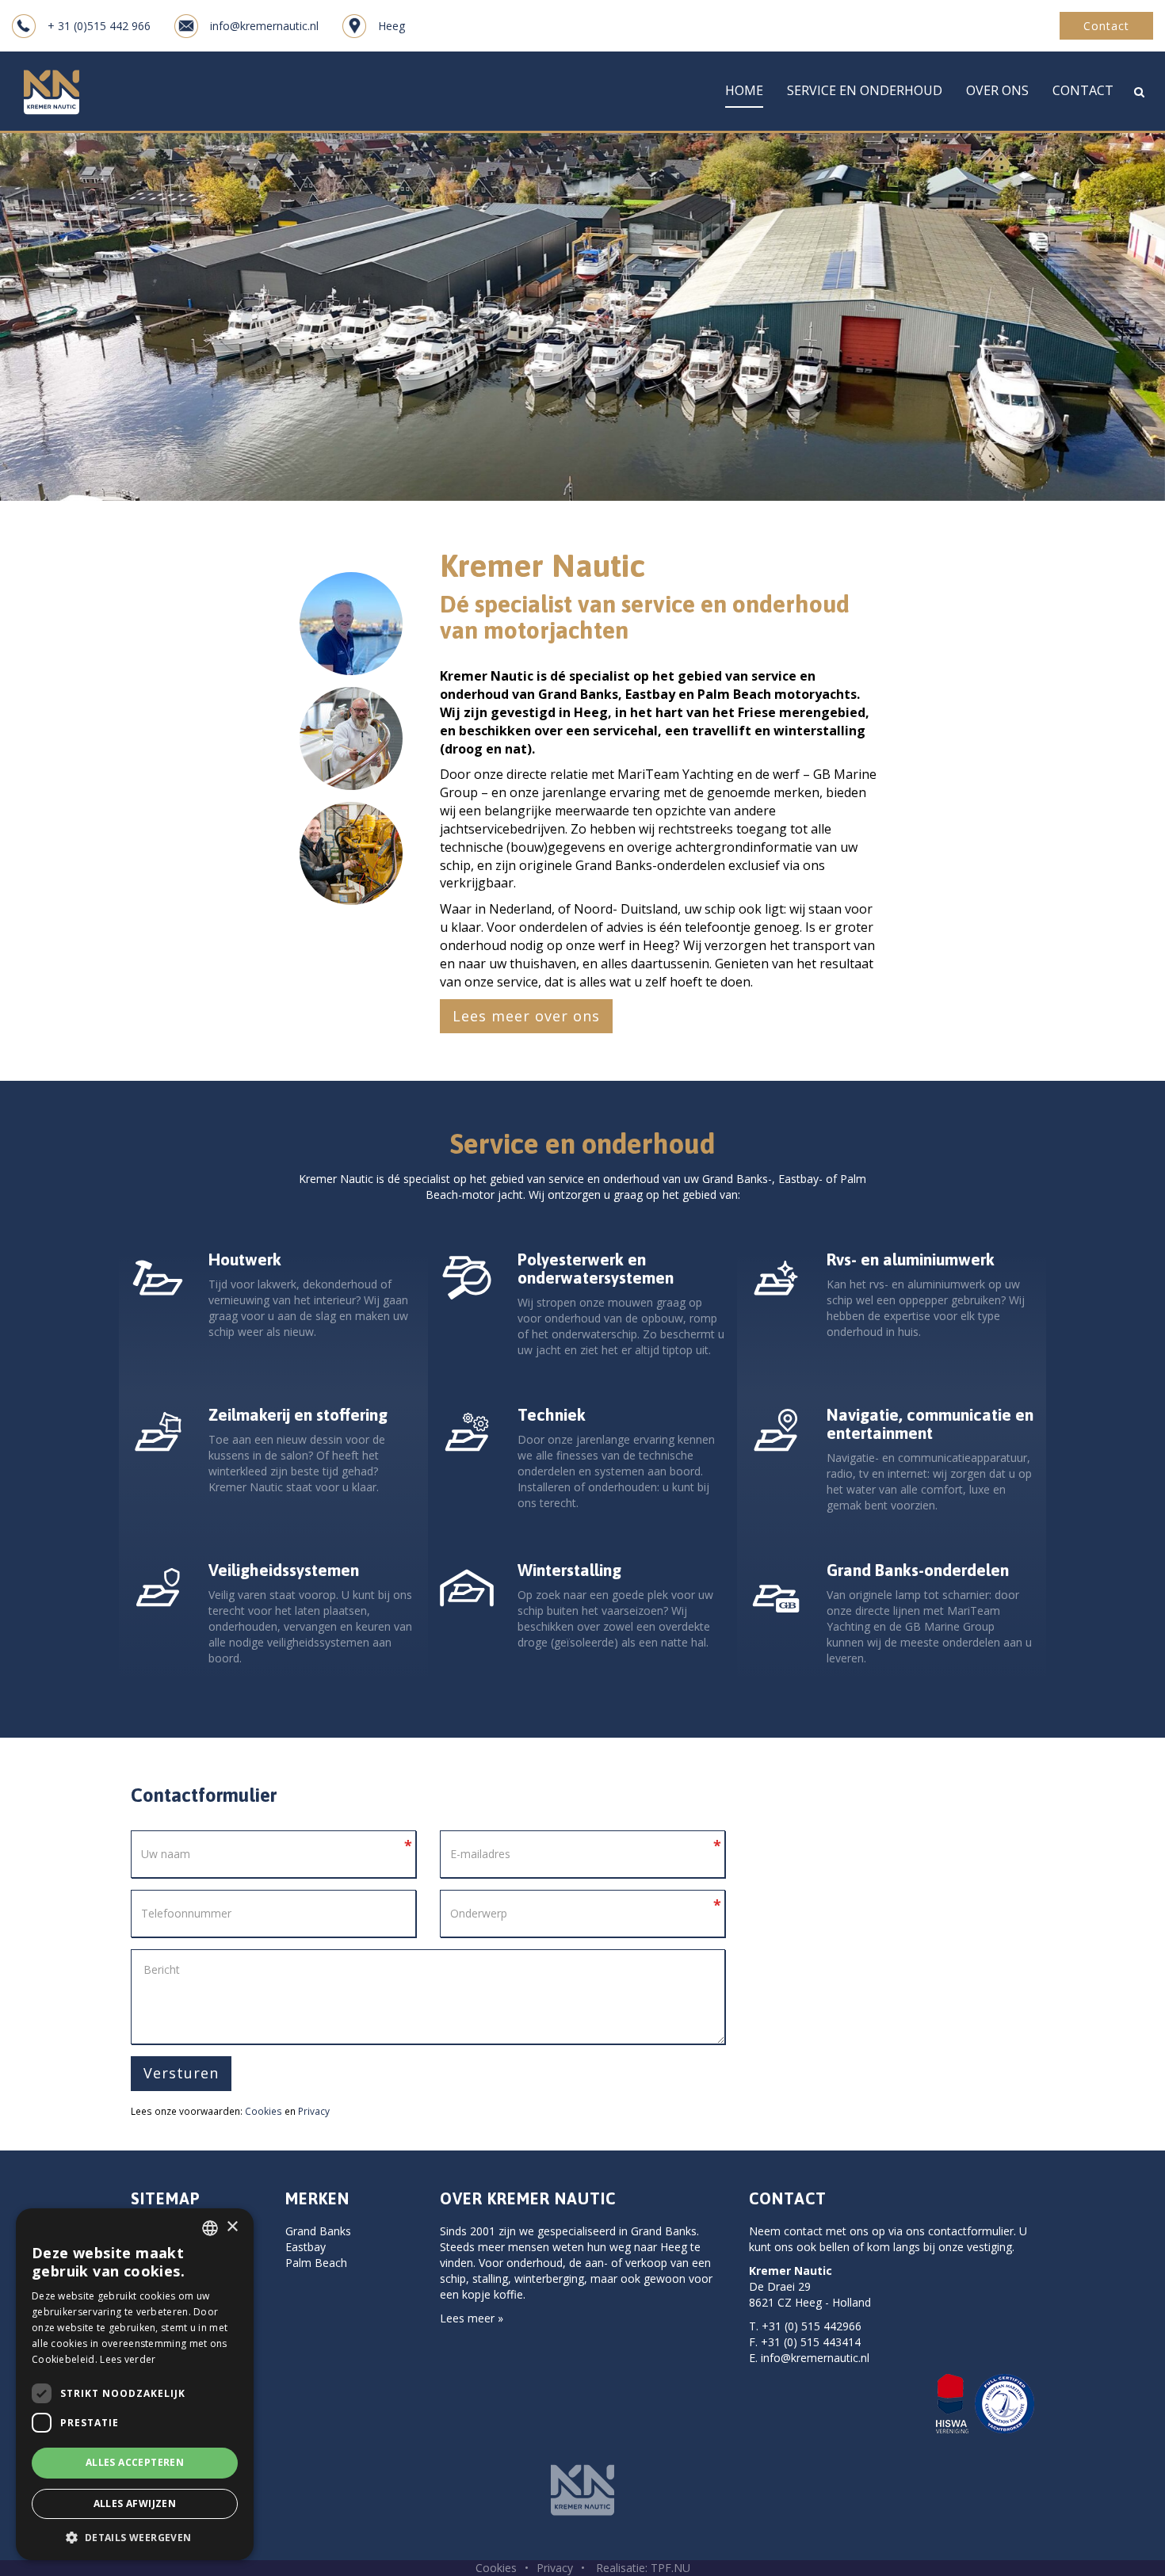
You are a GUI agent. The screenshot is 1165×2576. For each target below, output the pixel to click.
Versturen (181, 2073)
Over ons (997, 90)
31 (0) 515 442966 (815, 2326)
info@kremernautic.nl (815, 2358)
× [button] (232, 2227)
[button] (135, 2537)
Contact (1106, 26)
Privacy (314, 2111)
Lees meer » (472, 2318)
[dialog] (135, 2384)
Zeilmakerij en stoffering (298, 1414)
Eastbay (306, 2247)
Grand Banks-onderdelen (918, 1570)
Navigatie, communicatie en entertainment (930, 1423)
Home (744, 90)
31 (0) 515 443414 (814, 2342)
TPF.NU (670, 2568)
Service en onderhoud (865, 90)
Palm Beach (316, 2263)
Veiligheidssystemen (284, 1570)
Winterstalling (569, 1570)
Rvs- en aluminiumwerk (911, 1259)
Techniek (552, 1414)
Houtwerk (245, 1259)
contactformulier (971, 2231)
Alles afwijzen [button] (135, 2503)
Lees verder (128, 2359)
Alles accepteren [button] (135, 2462)
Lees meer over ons (526, 1016)
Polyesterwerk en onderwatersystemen (596, 1268)
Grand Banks (318, 2231)
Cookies (264, 2111)
